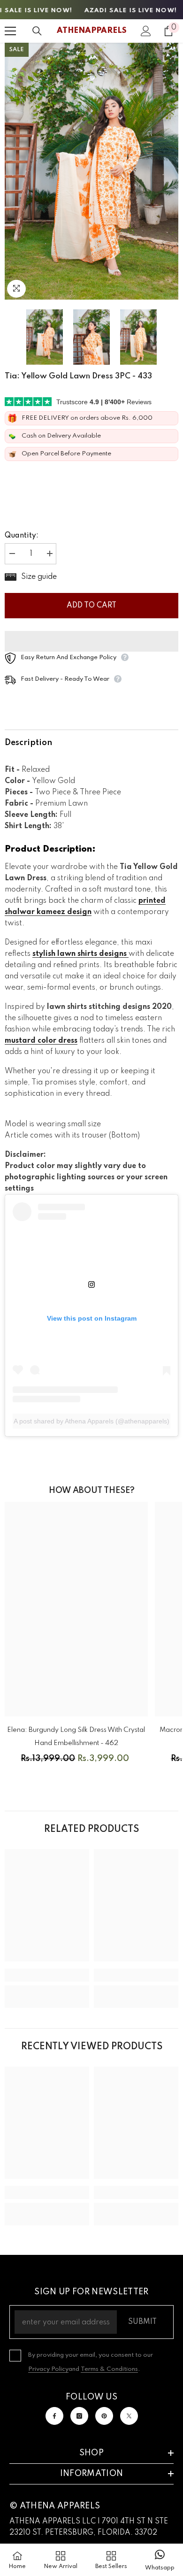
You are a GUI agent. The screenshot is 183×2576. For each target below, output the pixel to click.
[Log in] (146, 31)
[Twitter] (129, 2416)
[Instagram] (79, 2416)
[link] (47, 1975)
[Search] (37, 31)
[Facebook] (54, 2416)
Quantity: (22, 536)
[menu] (10, 31)
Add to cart (91, 606)
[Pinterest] (104, 2416)
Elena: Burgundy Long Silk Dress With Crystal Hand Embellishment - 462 (76, 1737)
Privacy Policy (48, 2369)
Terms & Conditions (109, 2369)
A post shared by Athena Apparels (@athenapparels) (91, 1421)
